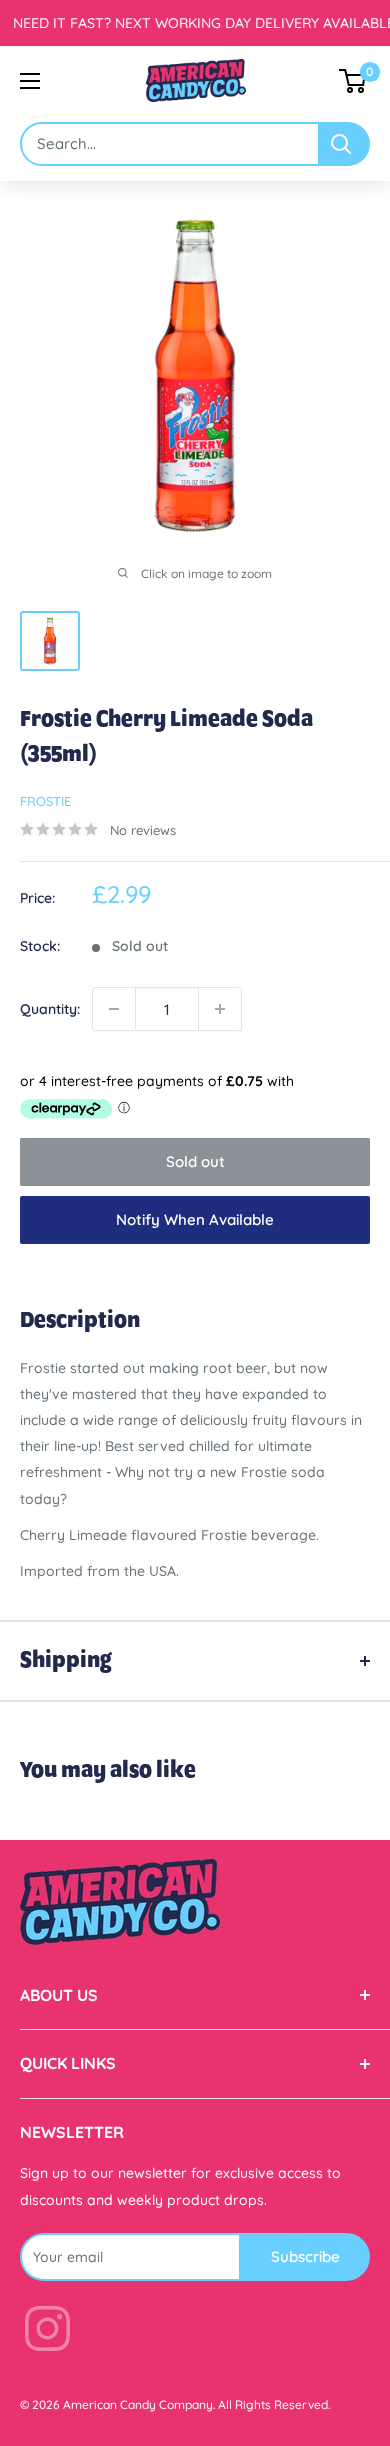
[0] (353, 81)
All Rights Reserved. (274, 2404)
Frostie (45, 801)
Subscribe (305, 2256)
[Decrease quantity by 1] (114, 1009)
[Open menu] (30, 81)
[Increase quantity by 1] (220, 1009)
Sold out (195, 1161)
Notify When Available (195, 1219)
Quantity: (50, 1009)
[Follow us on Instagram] (47, 2332)
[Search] (345, 144)
